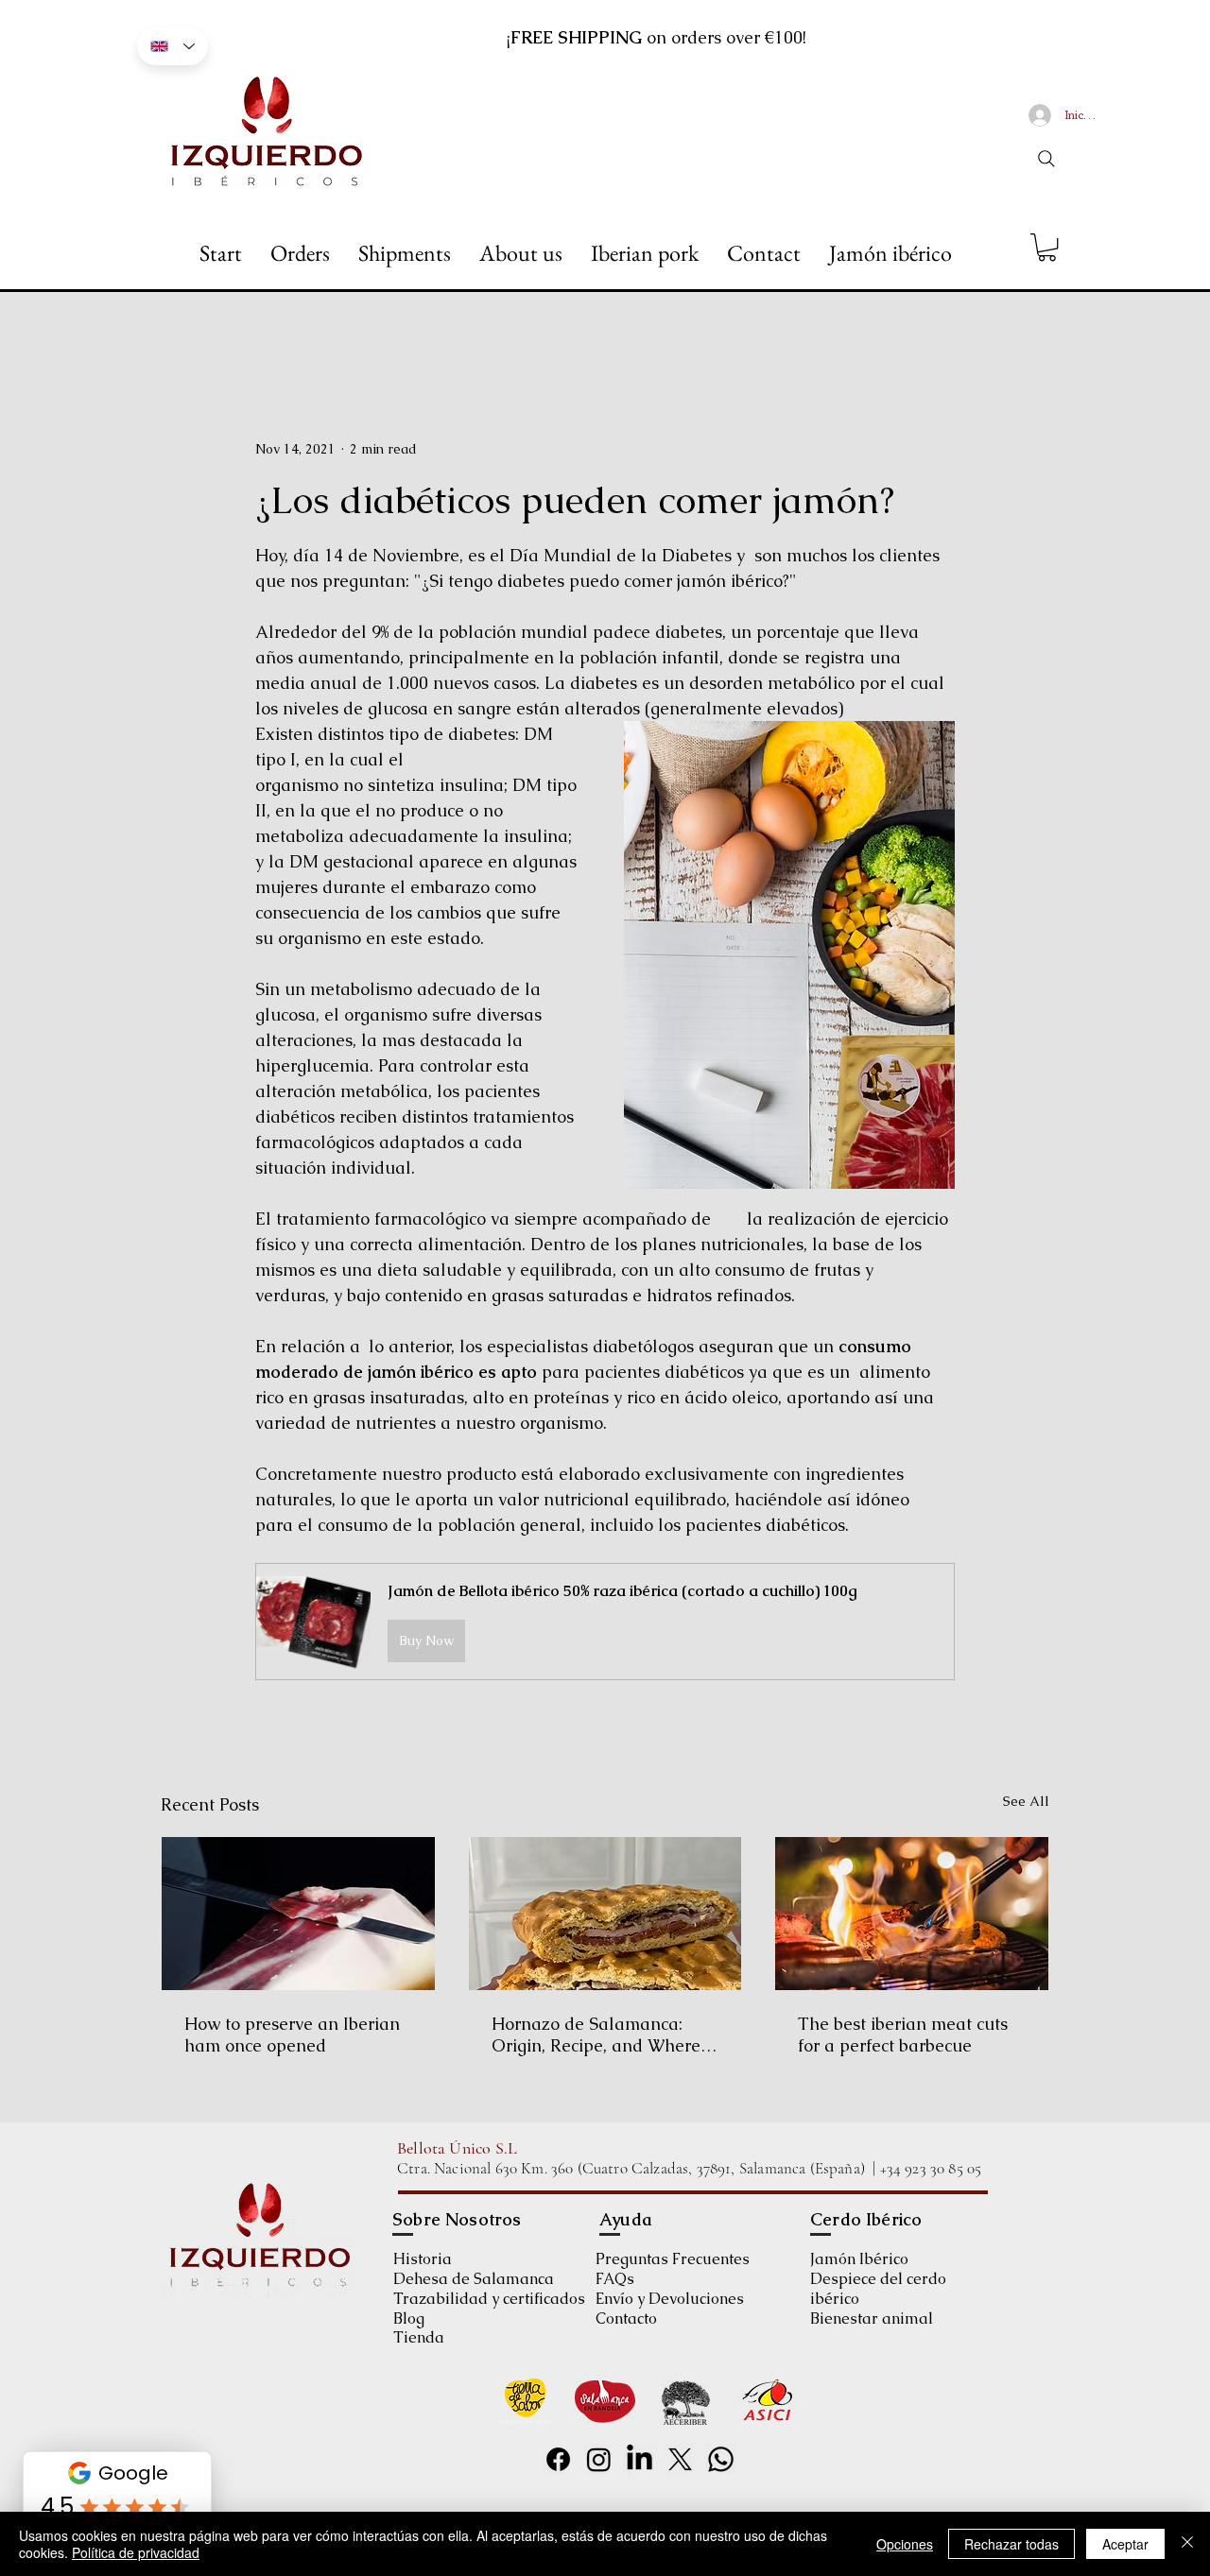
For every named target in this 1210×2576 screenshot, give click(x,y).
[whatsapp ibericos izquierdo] (721, 2459)
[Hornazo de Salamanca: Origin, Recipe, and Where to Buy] (605, 1914)
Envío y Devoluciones (670, 2299)
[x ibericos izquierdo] (680, 2459)
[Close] (1187, 2544)
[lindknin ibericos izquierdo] (640, 2459)
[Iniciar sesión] (1039, 115)
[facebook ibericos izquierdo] (558, 2459)
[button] (1047, 247)
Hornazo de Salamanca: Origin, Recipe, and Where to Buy (596, 2035)
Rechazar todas (1011, 2544)
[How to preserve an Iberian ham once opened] (298, 1914)
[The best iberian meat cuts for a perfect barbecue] (912, 1914)
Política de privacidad (136, 2552)
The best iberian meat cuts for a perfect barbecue (903, 2035)
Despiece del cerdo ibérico (878, 2289)
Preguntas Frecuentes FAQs (673, 2269)
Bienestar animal (872, 2318)
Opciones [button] (905, 2544)
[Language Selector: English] (173, 46)
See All (1026, 1801)
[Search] (1046, 159)
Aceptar (1125, 2544)
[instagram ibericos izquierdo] (599, 2459)
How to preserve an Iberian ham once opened (292, 2035)
